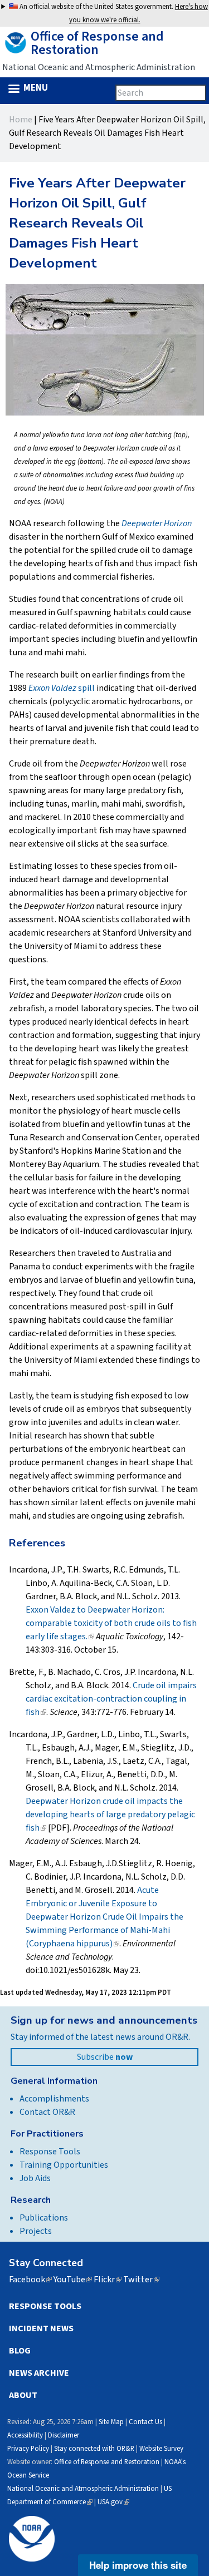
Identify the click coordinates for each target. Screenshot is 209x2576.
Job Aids (35, 2178)
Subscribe (105, 2057)
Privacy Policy (28, 2449)
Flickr (108, 2280)
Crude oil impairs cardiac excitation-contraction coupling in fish (111, 1699)
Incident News (41, 2328)
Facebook (30, 2280)
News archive (39, 2373)
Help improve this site (138, 2565)
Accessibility (25, 2435)
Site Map (111, 2422)
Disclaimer (64, 2435)
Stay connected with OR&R (94, 2449)
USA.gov (113, 2502)
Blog (20, 2351)
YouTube (73, 2280)
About (23, 2395)
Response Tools (50, 2152)
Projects (36, 2231)
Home (21, 120)
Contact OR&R (47, 2112)
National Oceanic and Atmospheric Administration (83, 2489)
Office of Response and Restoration (107, 2462)
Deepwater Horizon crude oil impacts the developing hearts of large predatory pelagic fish (110, 1814)
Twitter (141, 2280)
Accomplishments (54, 2099)
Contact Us (145, 2422)
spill (62, 688)
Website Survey (161, 2449)
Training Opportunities (64, 2165)
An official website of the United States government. (113, 13)
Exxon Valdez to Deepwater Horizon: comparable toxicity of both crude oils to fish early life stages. (111, 1623)
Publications (44, 2218)
